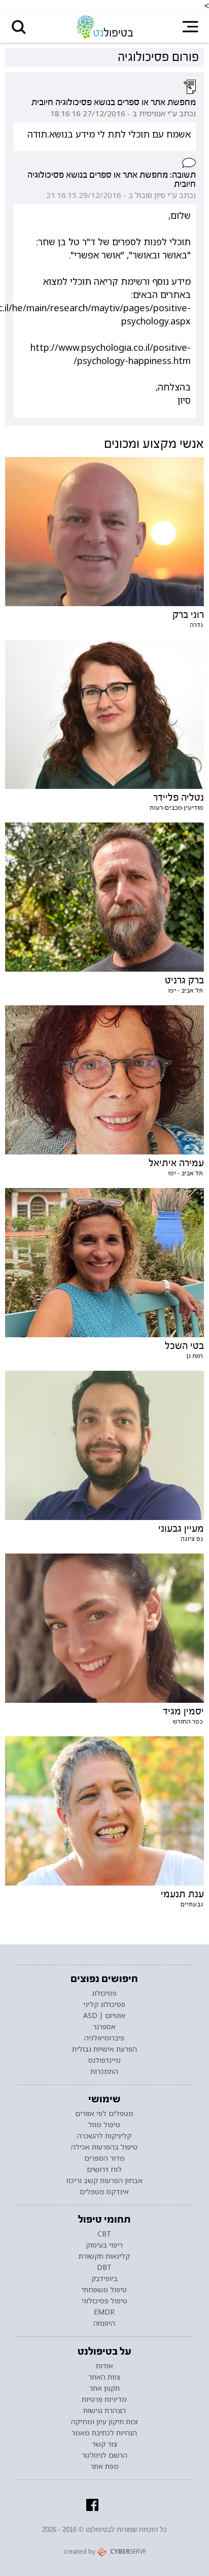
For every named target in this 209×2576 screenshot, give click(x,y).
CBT (104, 2234)
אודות (104, 2366)
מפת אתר (104, 2466)
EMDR (104, 2312)
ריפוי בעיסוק (104, 2245)
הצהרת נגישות (104, 2410)
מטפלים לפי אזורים (104, 2113)
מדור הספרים (104, 2158)
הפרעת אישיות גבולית (104, 2049)
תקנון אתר (104, 2388)
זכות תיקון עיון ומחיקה (104, 2422)
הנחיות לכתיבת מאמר (104, 2433)
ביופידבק (104, 2278)
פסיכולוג (104, 1993)
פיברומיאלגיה (104, 2038)
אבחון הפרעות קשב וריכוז (104, 2181)
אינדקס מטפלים (104, 2192)
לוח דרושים (104, 2169)
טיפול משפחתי (104, 2290)
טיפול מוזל (104, 2125)
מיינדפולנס (104, 2060)
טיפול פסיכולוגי (104, 2301)
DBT (104, 2267)
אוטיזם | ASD (104, 2016)
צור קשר (104, 2444)
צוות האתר (104, 2377)
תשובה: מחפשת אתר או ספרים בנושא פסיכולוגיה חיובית (112, 179)
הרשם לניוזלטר (104, 2455)
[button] (19, 27)
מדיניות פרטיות (104, 2399)
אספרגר (104, 2027)
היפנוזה (104, 2323)
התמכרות (104, 2071)
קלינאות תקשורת (104, 2256)
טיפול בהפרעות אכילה (104, 2147)
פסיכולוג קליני (104, 2004)
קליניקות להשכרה (104, 2136)
